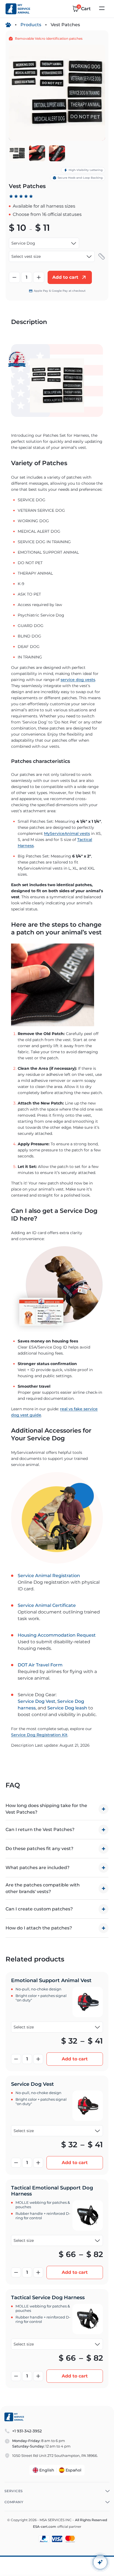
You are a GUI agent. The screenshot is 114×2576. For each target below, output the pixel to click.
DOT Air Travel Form (40, 1665)
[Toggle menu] (102, 9)
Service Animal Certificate (47, 1605)
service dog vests (78, 680)
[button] (102, 256)
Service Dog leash (67, 1708)
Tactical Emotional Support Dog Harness (52, 2191)
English (47, 2470)
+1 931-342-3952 (27, 2431)
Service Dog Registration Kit (39, 1735)
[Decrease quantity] (14, 277)
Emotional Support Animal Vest (51, 1980)
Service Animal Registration (49, 1576)
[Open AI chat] (100, 2562)
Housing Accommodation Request (57, 1635)
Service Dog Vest (37, 1701)
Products (31, 25)
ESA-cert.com (45, 2527)
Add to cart (75, 2059)
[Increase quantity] (39, 277)
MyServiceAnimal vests (67, 833)
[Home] (8, 25)
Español (73, 2470)
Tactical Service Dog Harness (48, 2298)
